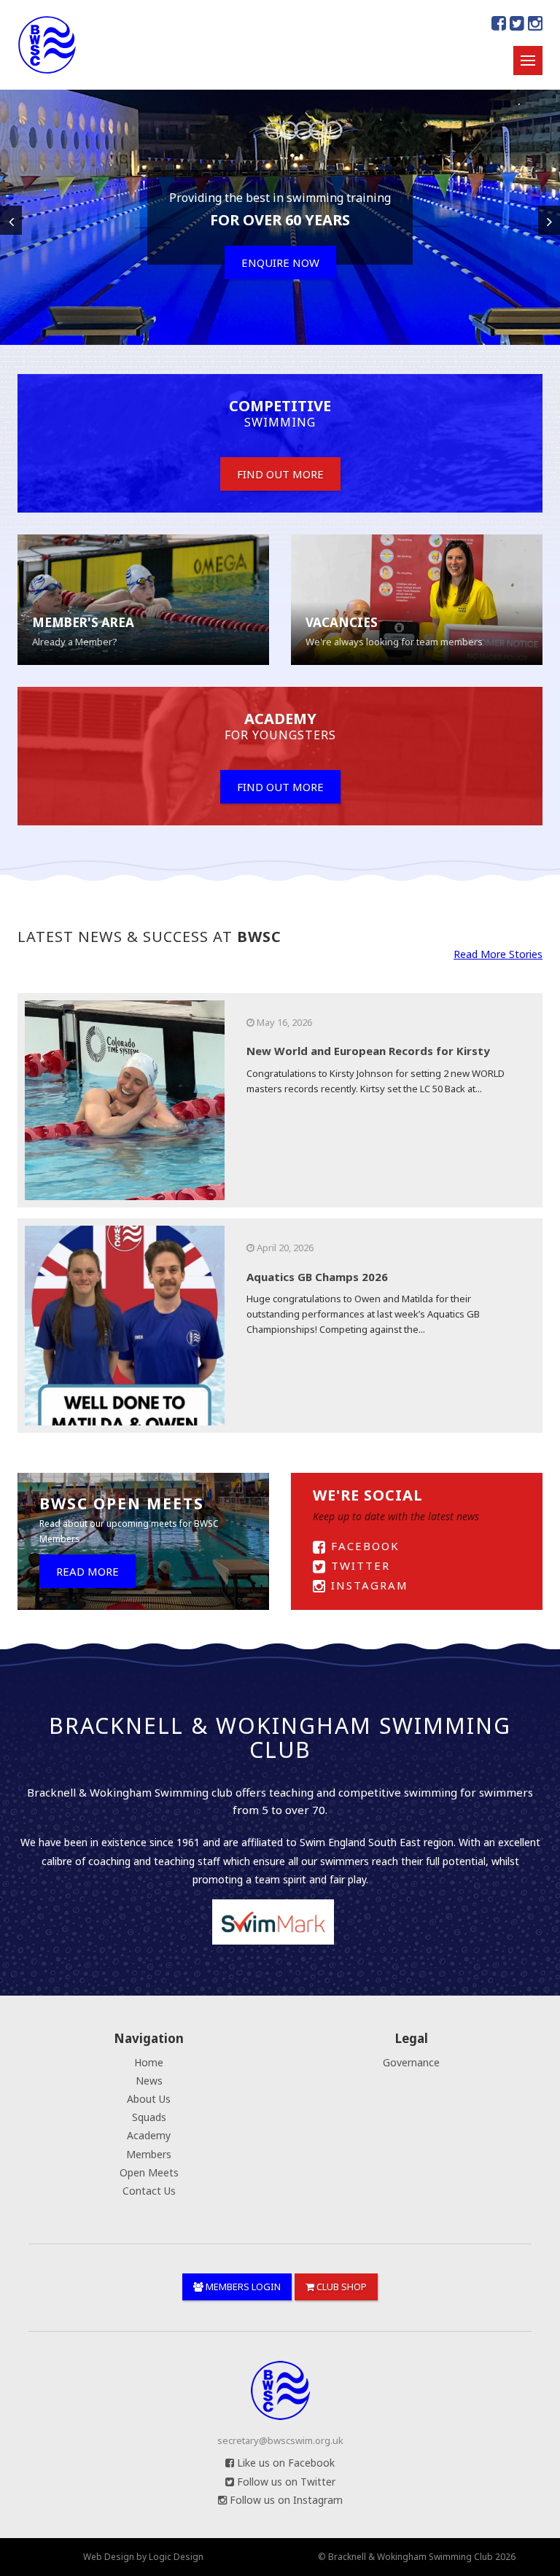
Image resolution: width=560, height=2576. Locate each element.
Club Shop (341, 2287)
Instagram (367, 1585)
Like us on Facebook (284, 2463)
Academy (149, 2135)
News (149, 2081)
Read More (87, 1571)
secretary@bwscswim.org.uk (280, 2440)
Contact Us (149, 2191)
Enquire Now (280, 262)
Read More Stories (498, 954)
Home (149, 2062)
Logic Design (176, 2557)
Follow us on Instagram (285, 2500)
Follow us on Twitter (285, 2482)
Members (149, 2154)
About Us (149, 2099)
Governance (411, 2062)
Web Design (109, 2557)
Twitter (358, 1565)
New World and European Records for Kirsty (368, 1051)
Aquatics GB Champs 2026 (317, 1277)
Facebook (363, 1546)
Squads (149, 2117)
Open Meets (149, 2172)
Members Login (242, 2287)
